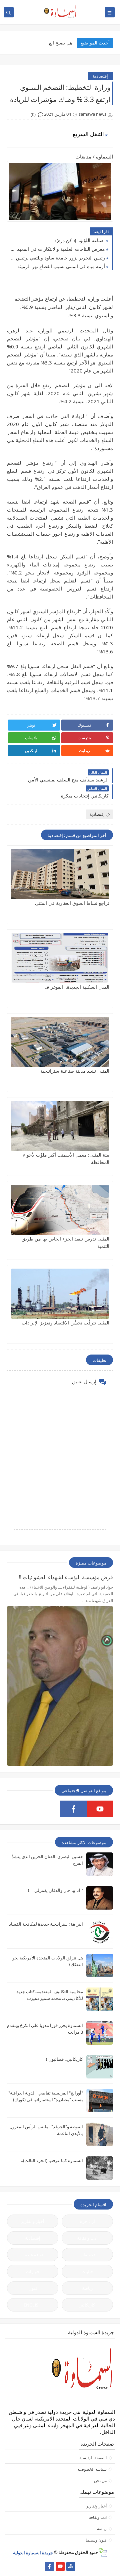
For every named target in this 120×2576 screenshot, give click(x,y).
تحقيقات (87, 2255)
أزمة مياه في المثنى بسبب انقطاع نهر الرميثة (61, 266)
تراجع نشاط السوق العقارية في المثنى (72, 903)
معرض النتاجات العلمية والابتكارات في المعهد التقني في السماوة (58, 249)
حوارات (33, 2271)
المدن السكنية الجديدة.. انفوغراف (77, 987)
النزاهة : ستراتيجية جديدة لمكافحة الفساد (46, 1924)
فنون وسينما (96, 2540)
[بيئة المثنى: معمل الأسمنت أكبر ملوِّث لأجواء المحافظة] (60, 1126)
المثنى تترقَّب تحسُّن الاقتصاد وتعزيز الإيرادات (65, 1323)
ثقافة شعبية (33, 2255)
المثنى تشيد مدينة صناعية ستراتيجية (75, 1071)
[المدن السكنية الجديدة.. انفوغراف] (60, 958)
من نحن (100, 2481)
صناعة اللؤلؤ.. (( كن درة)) (80, 240)
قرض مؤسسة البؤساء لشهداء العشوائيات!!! (66, 1577)
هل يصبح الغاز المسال (51, 43)
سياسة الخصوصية (92, 2469)
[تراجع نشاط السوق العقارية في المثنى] (60, 874)
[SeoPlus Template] (103, 2552)
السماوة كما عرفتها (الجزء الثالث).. (52, 2160)
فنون (33, 2288)
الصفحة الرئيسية (93, 2458)
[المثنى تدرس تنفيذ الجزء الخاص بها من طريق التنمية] (60, 1210)
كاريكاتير (87, 2305)
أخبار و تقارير (33, 2221)
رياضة (87, 2288)
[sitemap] (71, 2566)
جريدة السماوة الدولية (33, 2552)
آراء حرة (87, 2221)
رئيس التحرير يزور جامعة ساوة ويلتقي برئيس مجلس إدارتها (58, 258)
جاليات (87, 2271)
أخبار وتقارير (96, 2506)
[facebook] (73, 1809)
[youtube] (100, 1809)
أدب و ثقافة (87, 2238)
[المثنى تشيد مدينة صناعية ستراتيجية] (60, 1042)
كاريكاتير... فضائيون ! (64, 2059)
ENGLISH (33, 2305)
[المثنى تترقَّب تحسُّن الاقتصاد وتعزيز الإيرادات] (60, 1294)
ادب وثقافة (98, 2517)
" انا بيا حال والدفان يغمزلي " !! (55, 1890)
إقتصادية (100, 76)
